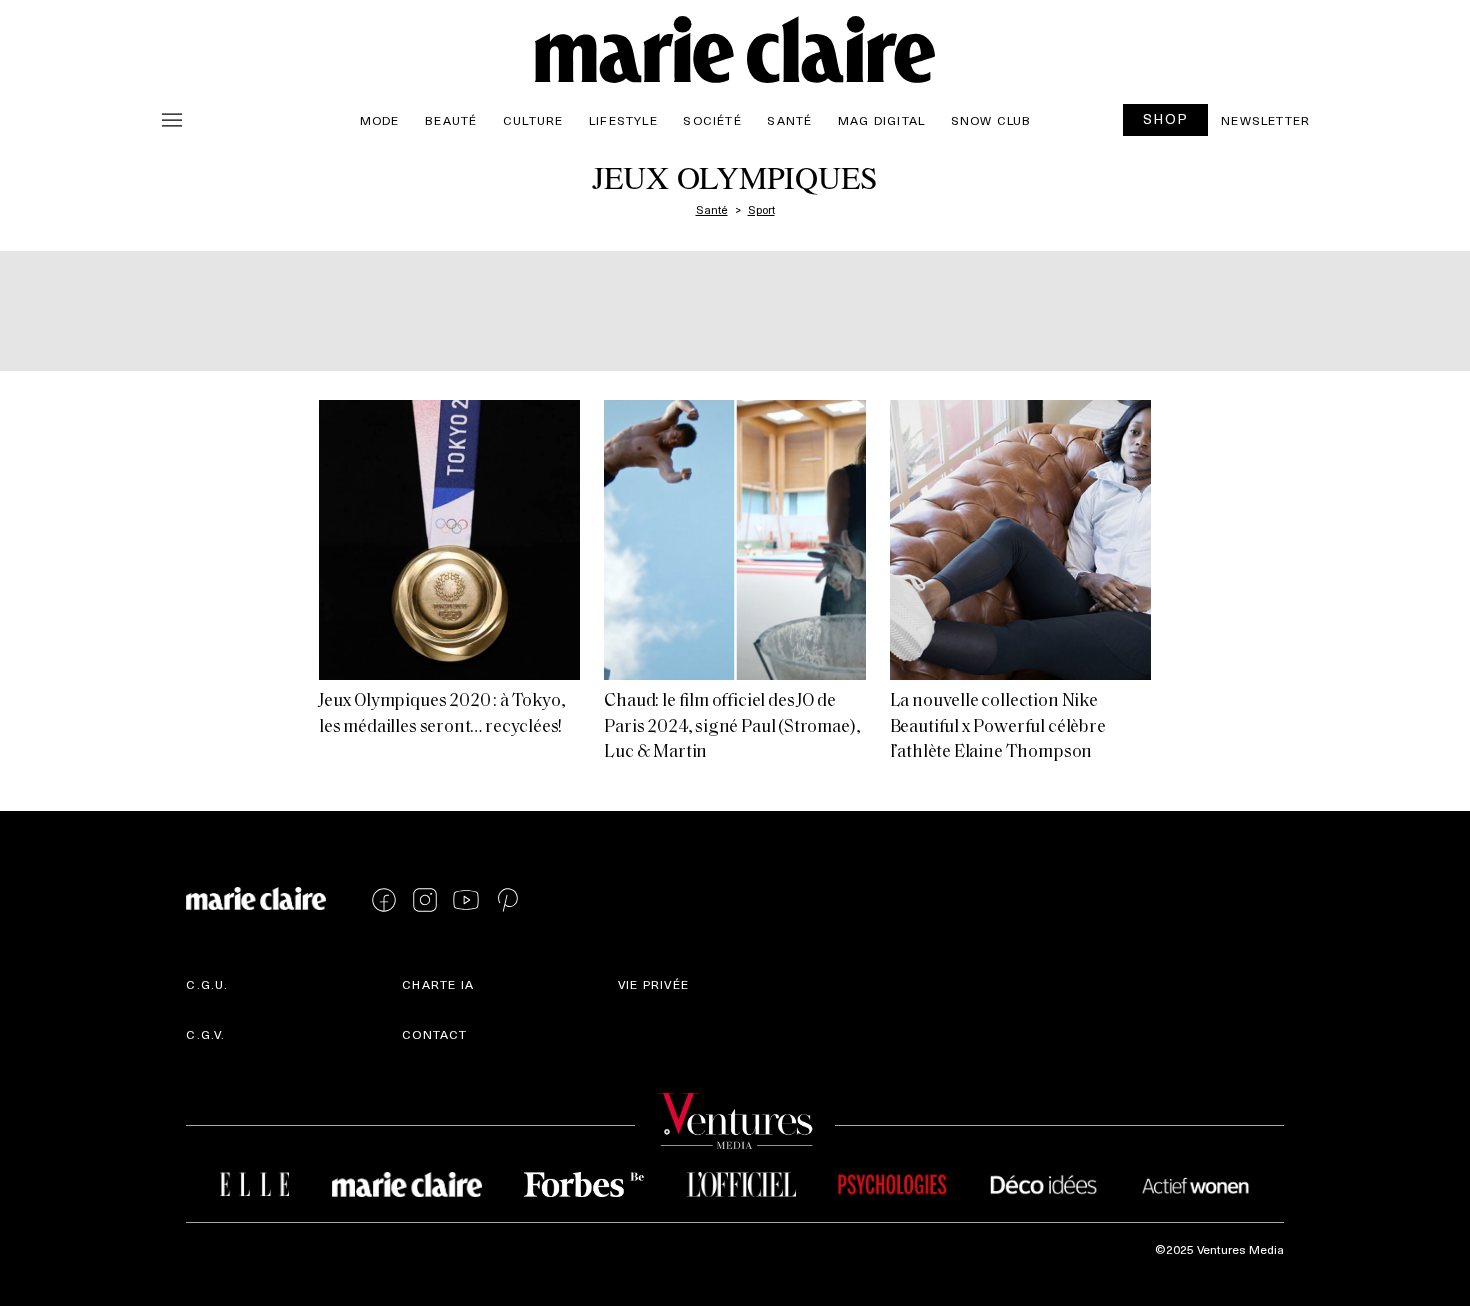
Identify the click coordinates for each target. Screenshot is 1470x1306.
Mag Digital (881, 120)
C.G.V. (205, 1034)
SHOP (1166, 118)
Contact (434, 1034)
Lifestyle (623, 120)
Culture (533, 120)
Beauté (451, 120)
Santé (789, 120)
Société (712, 120)
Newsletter (1265, 120)
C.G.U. (207, 984)
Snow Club (991, 120)
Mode (380, 120)
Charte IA (438, 984)
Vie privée (653, 984)
